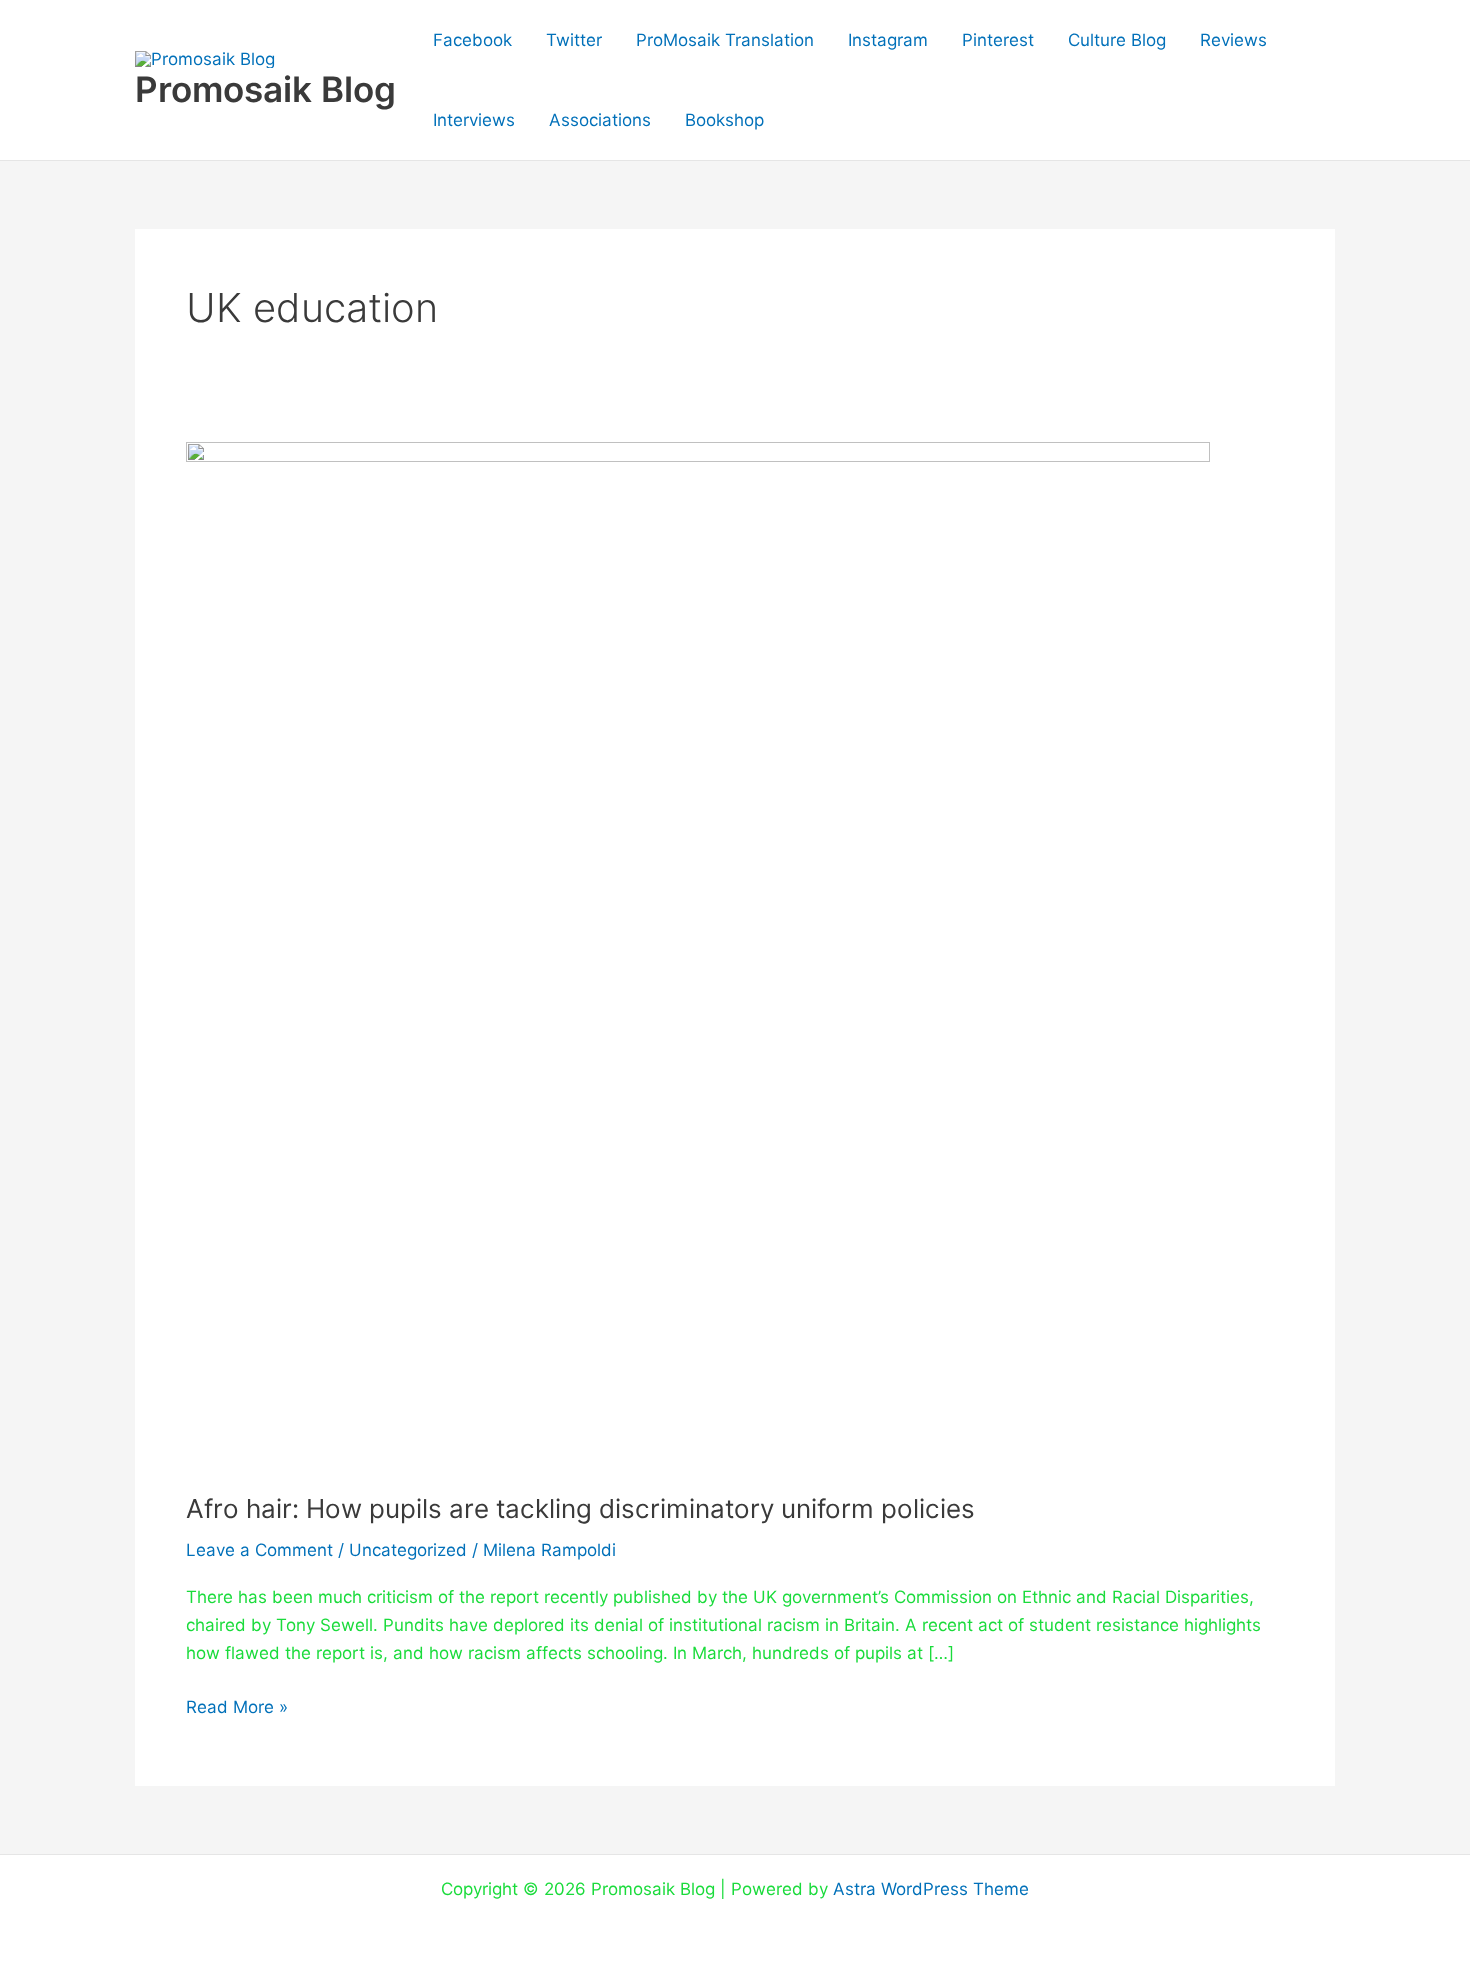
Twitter (574, 40)
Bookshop (724, 120)
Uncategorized (408, 1550)
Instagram (888, 40)
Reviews (1233, 40)
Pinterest (998, 40)
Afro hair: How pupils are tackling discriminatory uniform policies (580, 1508)
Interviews (474, 120)
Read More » (237, 1705)
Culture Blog (1117, 40)
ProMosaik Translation (725, 40)
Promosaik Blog (265, 89)
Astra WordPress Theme (931, 1889)
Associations (600, 120)
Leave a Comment (259, 1550)
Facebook (472, 40)
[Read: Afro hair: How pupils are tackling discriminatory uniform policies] (698, 953)
